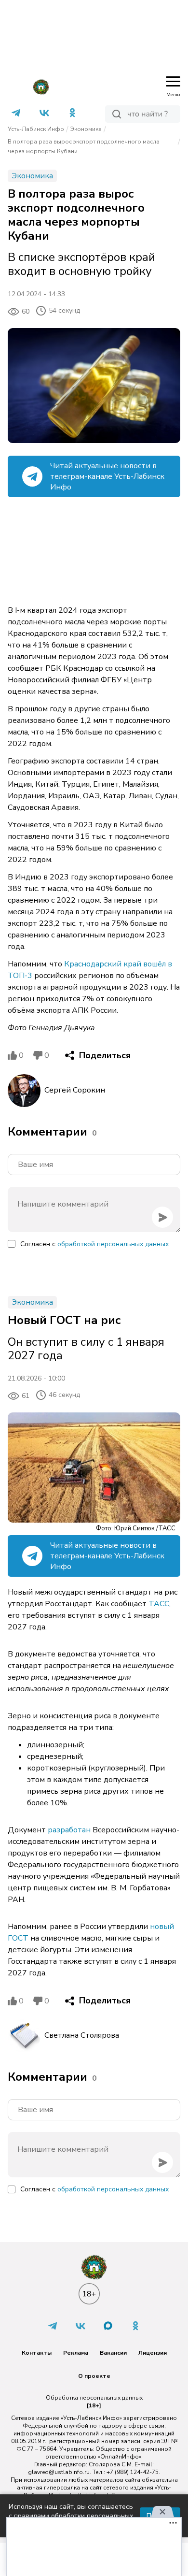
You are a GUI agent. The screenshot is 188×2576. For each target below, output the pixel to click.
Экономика (86, 129)
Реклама (76, 2353)
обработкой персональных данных (113, 1244)
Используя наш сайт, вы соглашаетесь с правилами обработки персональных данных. (71, 2516)
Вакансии (113, 2353)
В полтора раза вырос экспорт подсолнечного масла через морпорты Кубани (84, 146)
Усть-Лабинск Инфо (36, 129)
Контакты (37, 2353)
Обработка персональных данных (94, 2398)
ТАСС (159, 1604)
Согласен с (94, 1244)
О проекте (94, 2376)
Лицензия (153, 2353)
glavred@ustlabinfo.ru (59, 2472)
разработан (69, 1830)
